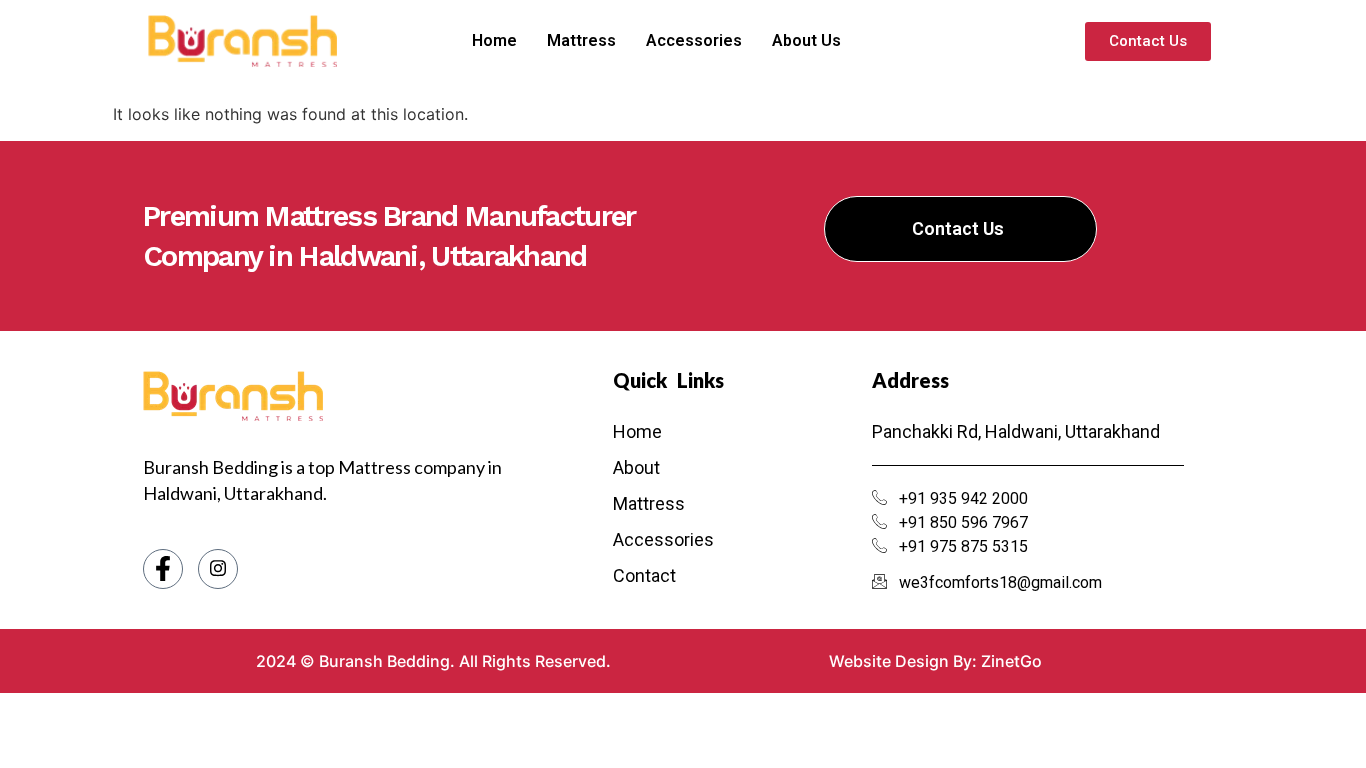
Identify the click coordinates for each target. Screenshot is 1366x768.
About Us (806, 40)
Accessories (694, 40)
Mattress (581, 40)
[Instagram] (218, 569)
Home (494, 40)
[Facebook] (163, 569)
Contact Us (958, 228)
